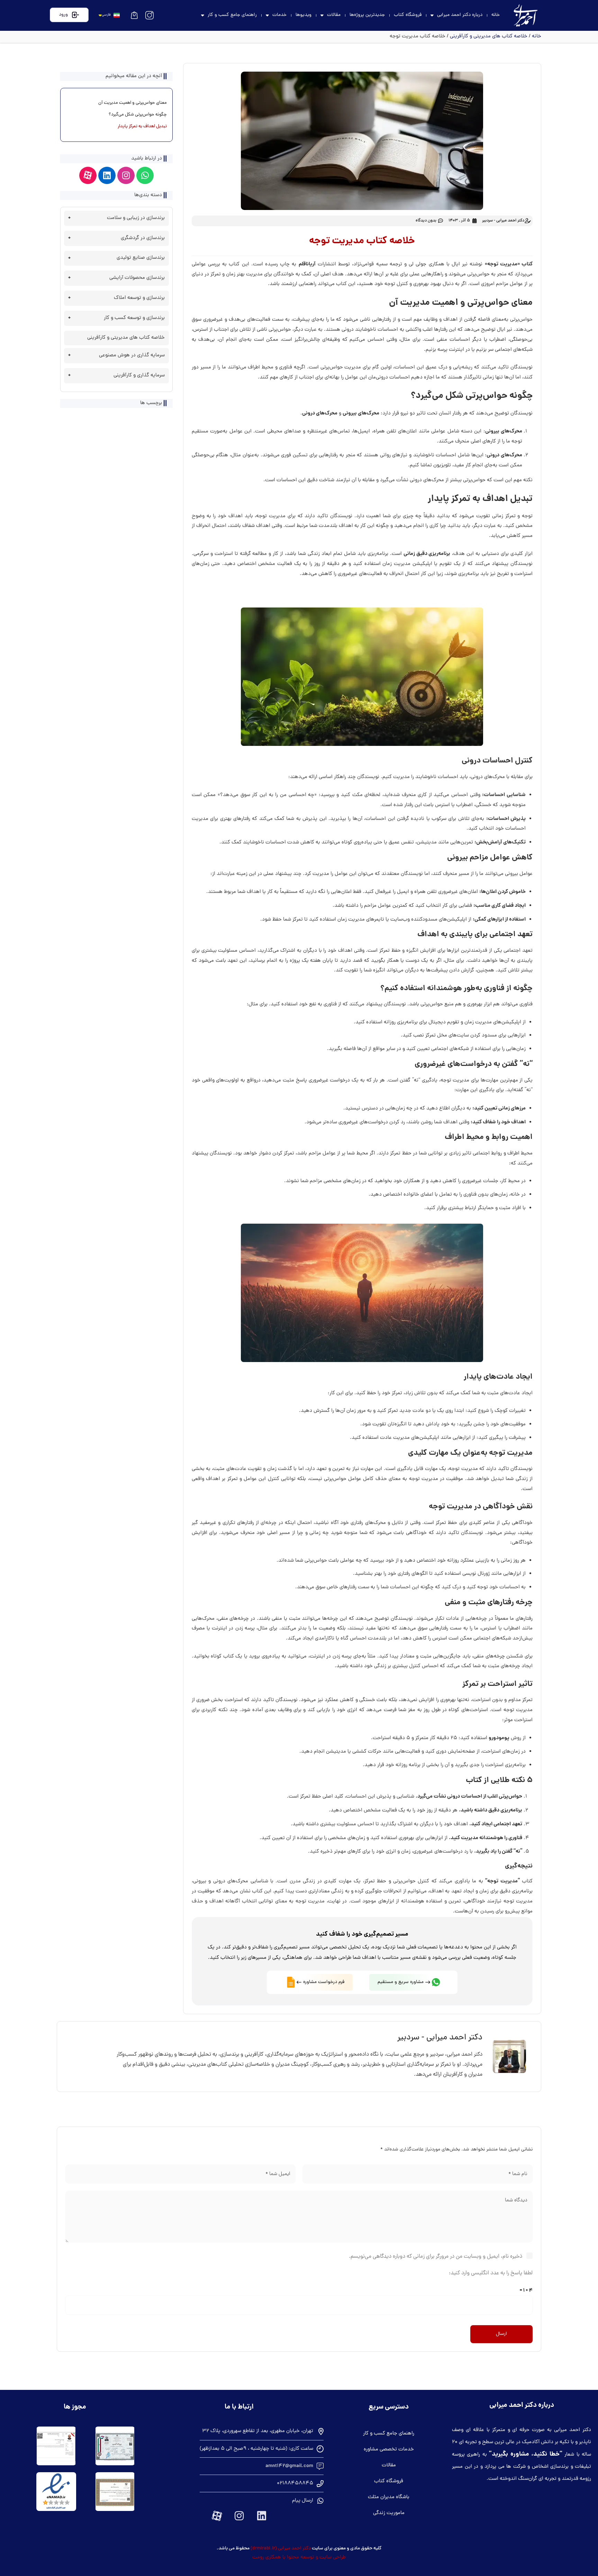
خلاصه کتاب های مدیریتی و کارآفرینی (489, 36)
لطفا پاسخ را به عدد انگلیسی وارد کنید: (491, 2273)
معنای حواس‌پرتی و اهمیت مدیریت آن (133, 103)
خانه (496, 15)
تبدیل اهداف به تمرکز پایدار (142, 127)
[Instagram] (126, 175)
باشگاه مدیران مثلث (389, 2497)
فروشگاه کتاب (408, 15)
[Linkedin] (107, 175)
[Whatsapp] (145, 175)
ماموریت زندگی (389, 2513)
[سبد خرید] (134, 15)
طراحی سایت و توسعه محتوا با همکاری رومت (299, 2557)
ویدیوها (303, 15)
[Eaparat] (88, 175)
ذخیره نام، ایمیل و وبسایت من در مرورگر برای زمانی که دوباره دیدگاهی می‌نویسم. (436, 2257)
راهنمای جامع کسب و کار (232, 15)
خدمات (279, 15)
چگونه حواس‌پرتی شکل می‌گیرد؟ (138, 115)
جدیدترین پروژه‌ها (367, 15)
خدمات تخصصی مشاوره (389, 2450)
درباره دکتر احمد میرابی (460, 15)
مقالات (334, 15)
